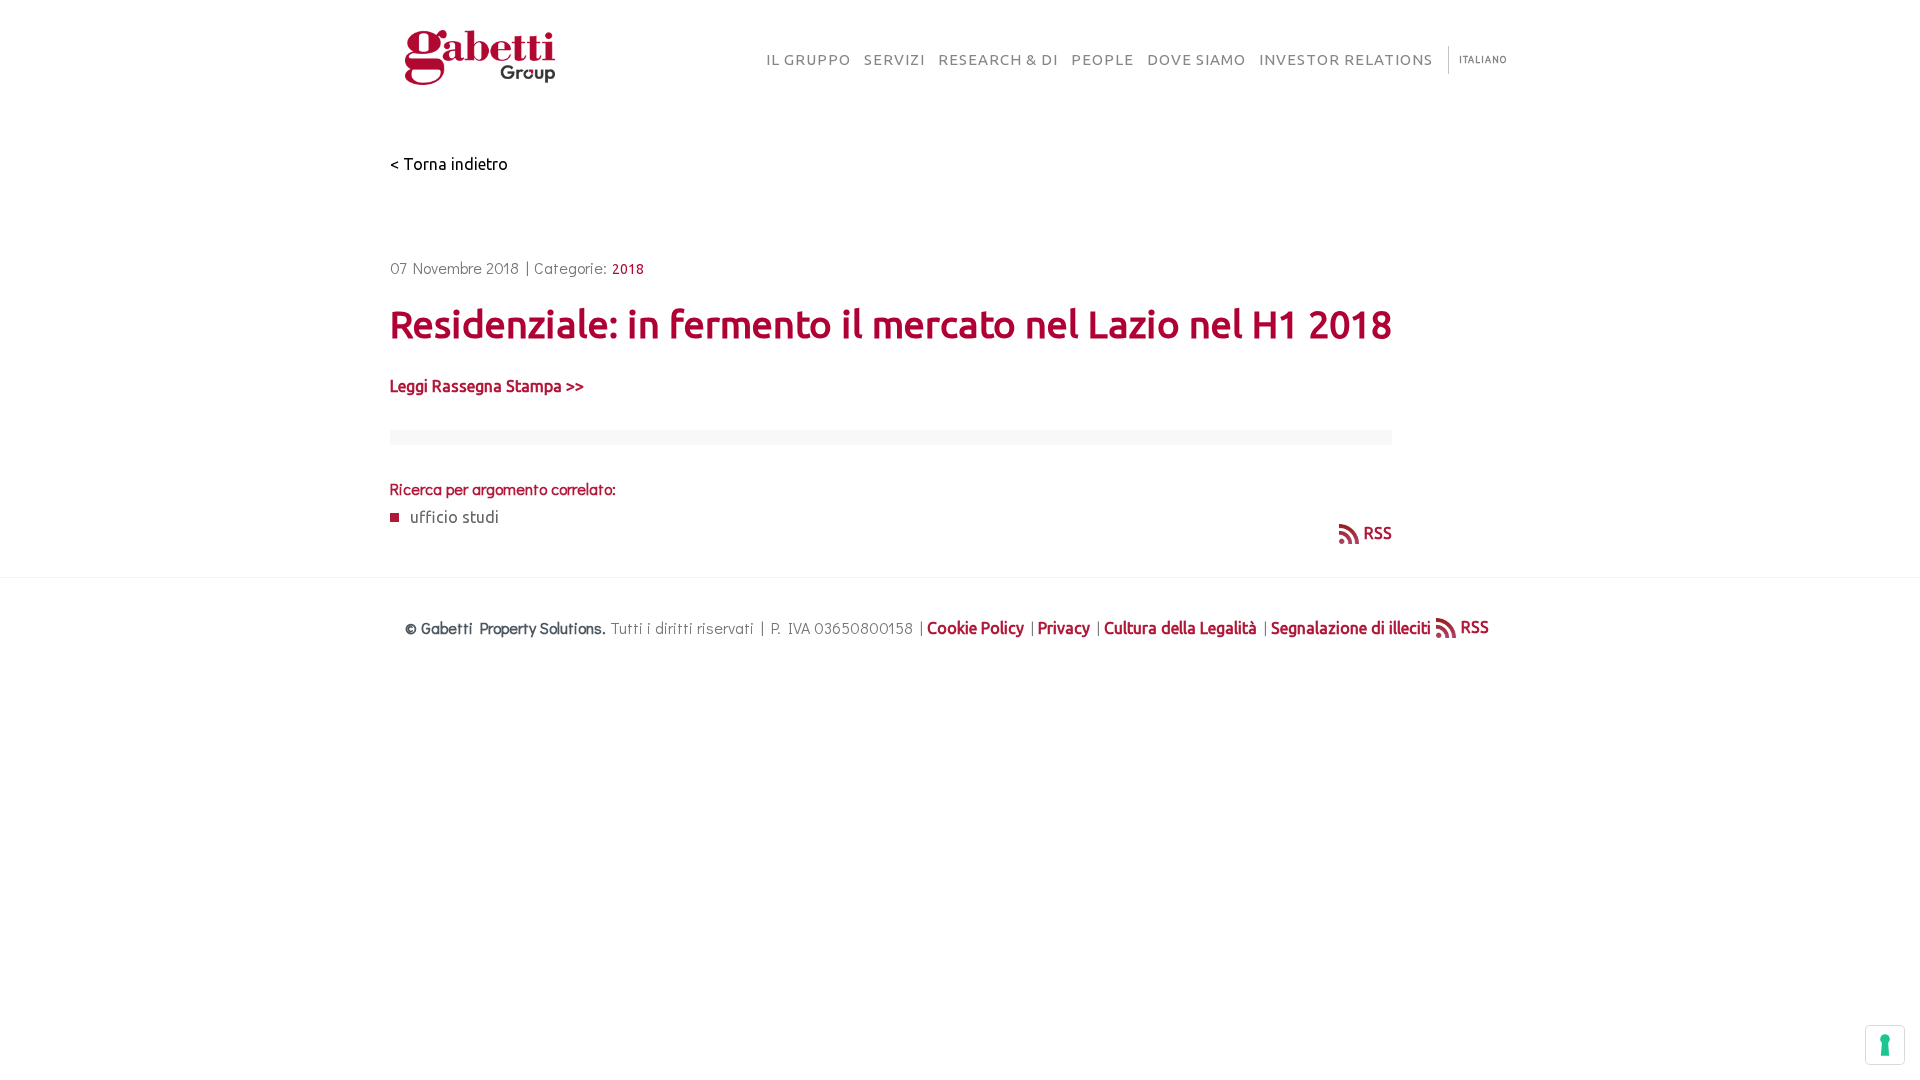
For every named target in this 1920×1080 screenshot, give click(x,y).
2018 (628, 269)
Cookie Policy (975, 628)
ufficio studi (454, 517)
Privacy (1064, 628)
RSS (1378, 533)
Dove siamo (1196, 59)
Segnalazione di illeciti (1351, 628)
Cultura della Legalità (1180, 628)
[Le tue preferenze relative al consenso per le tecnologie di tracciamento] (1885, 1045)
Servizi (894, 59)
